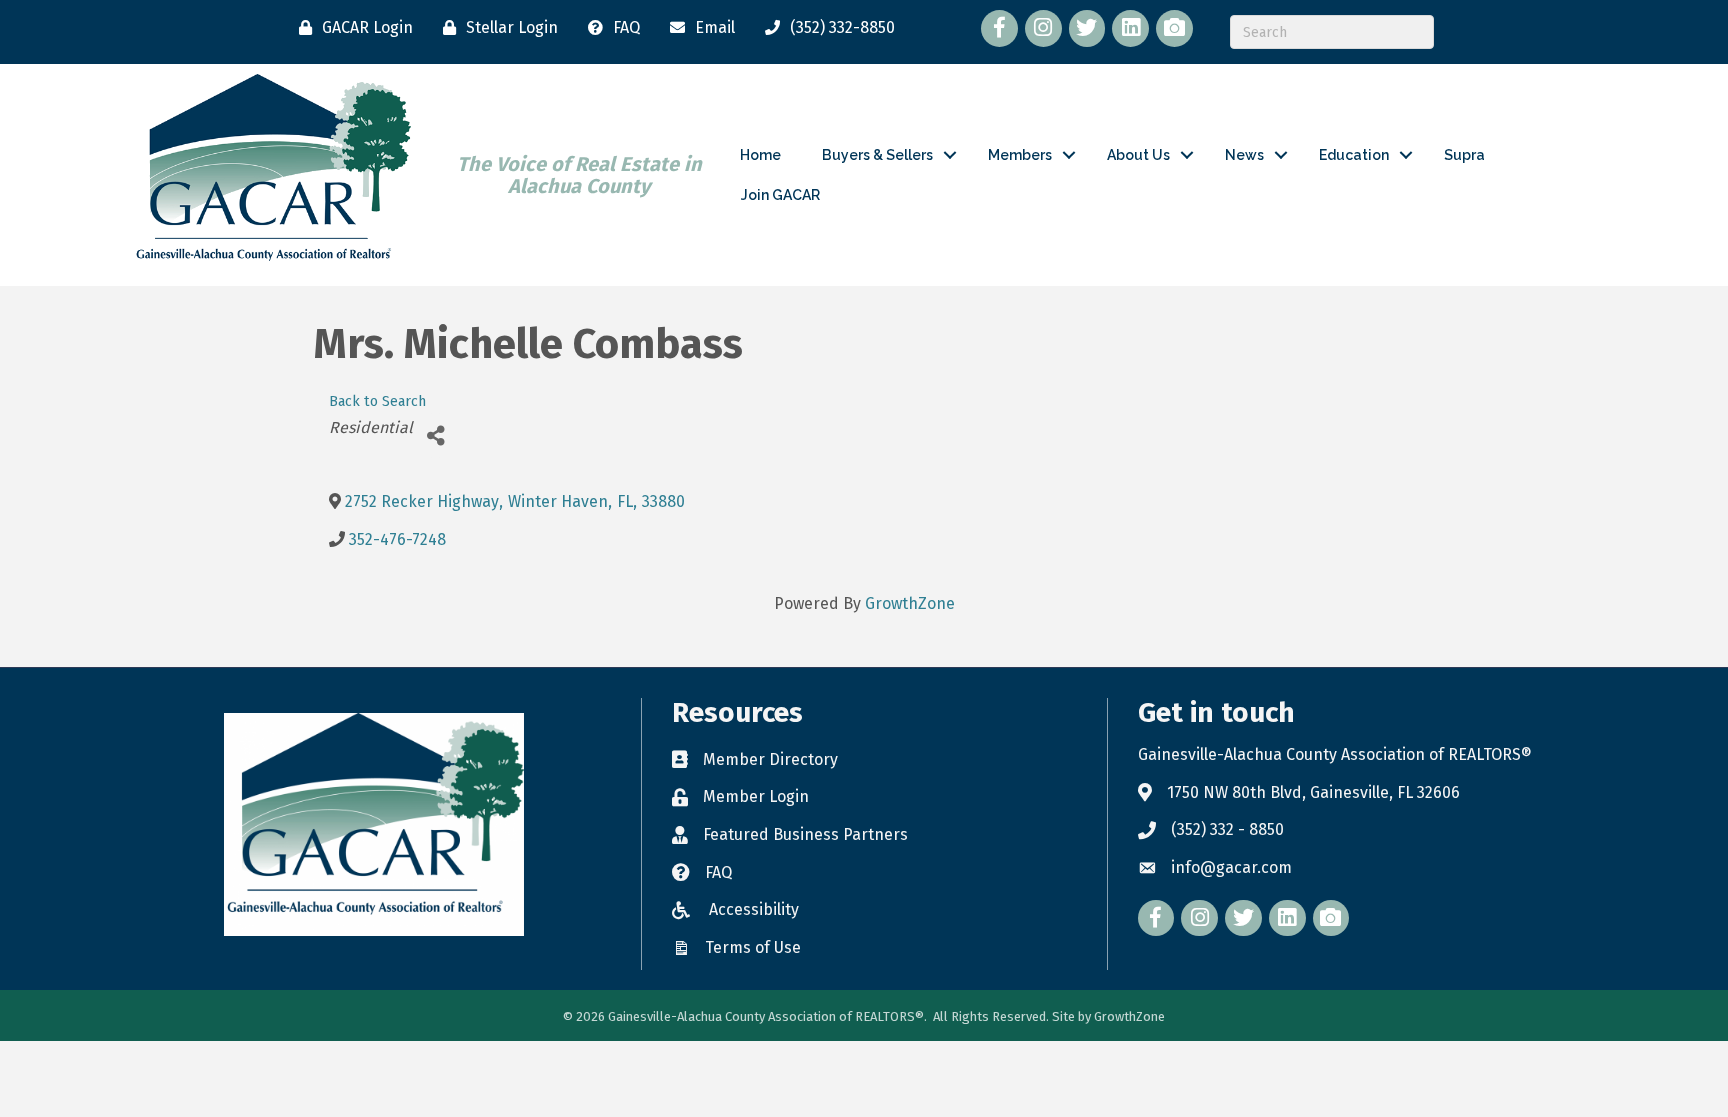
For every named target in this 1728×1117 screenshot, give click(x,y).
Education (1354, 155)
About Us (1138, 155)
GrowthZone (910, 603)
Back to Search (377, 401)
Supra (1464, 155)
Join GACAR (780, 195)
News (1244, 155)
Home (760, 155)
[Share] (435, 435)
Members (1020, 155)
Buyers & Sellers (877, 155)
